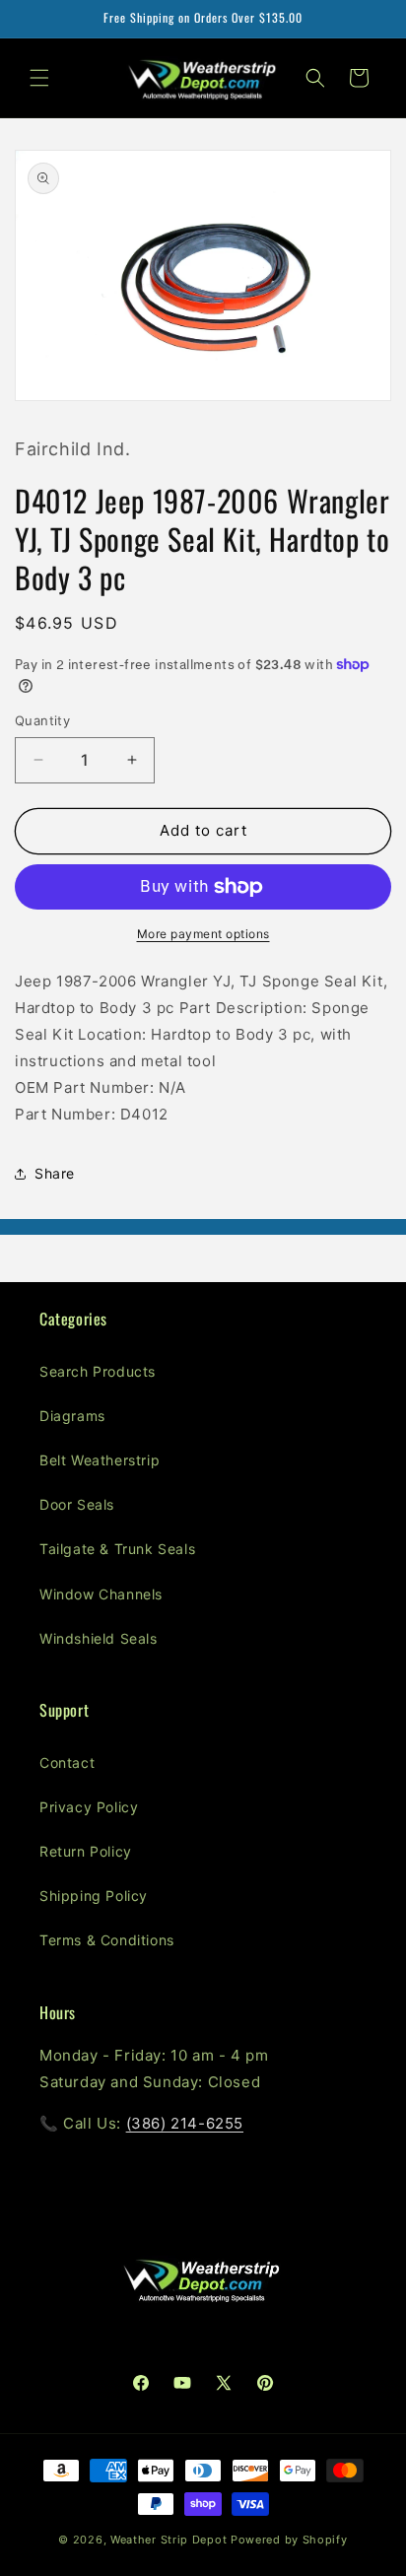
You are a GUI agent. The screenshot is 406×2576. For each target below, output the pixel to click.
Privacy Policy (89, 1807)
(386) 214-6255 (185, 2123)
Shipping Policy (94, 1896)
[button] (39, 78)
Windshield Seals (99, 1638)
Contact (67, 1763)
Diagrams (72, 1416)
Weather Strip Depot (169, 2540)
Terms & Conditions (107, 1940)
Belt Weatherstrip (100, 1460)
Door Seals (77, 1504)
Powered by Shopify (289, 2540)
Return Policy (86, 1851)
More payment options (203, 934)
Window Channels (101, 1594)
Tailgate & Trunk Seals (117, 1549)
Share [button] (55, 1173)
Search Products (98, 1371)
